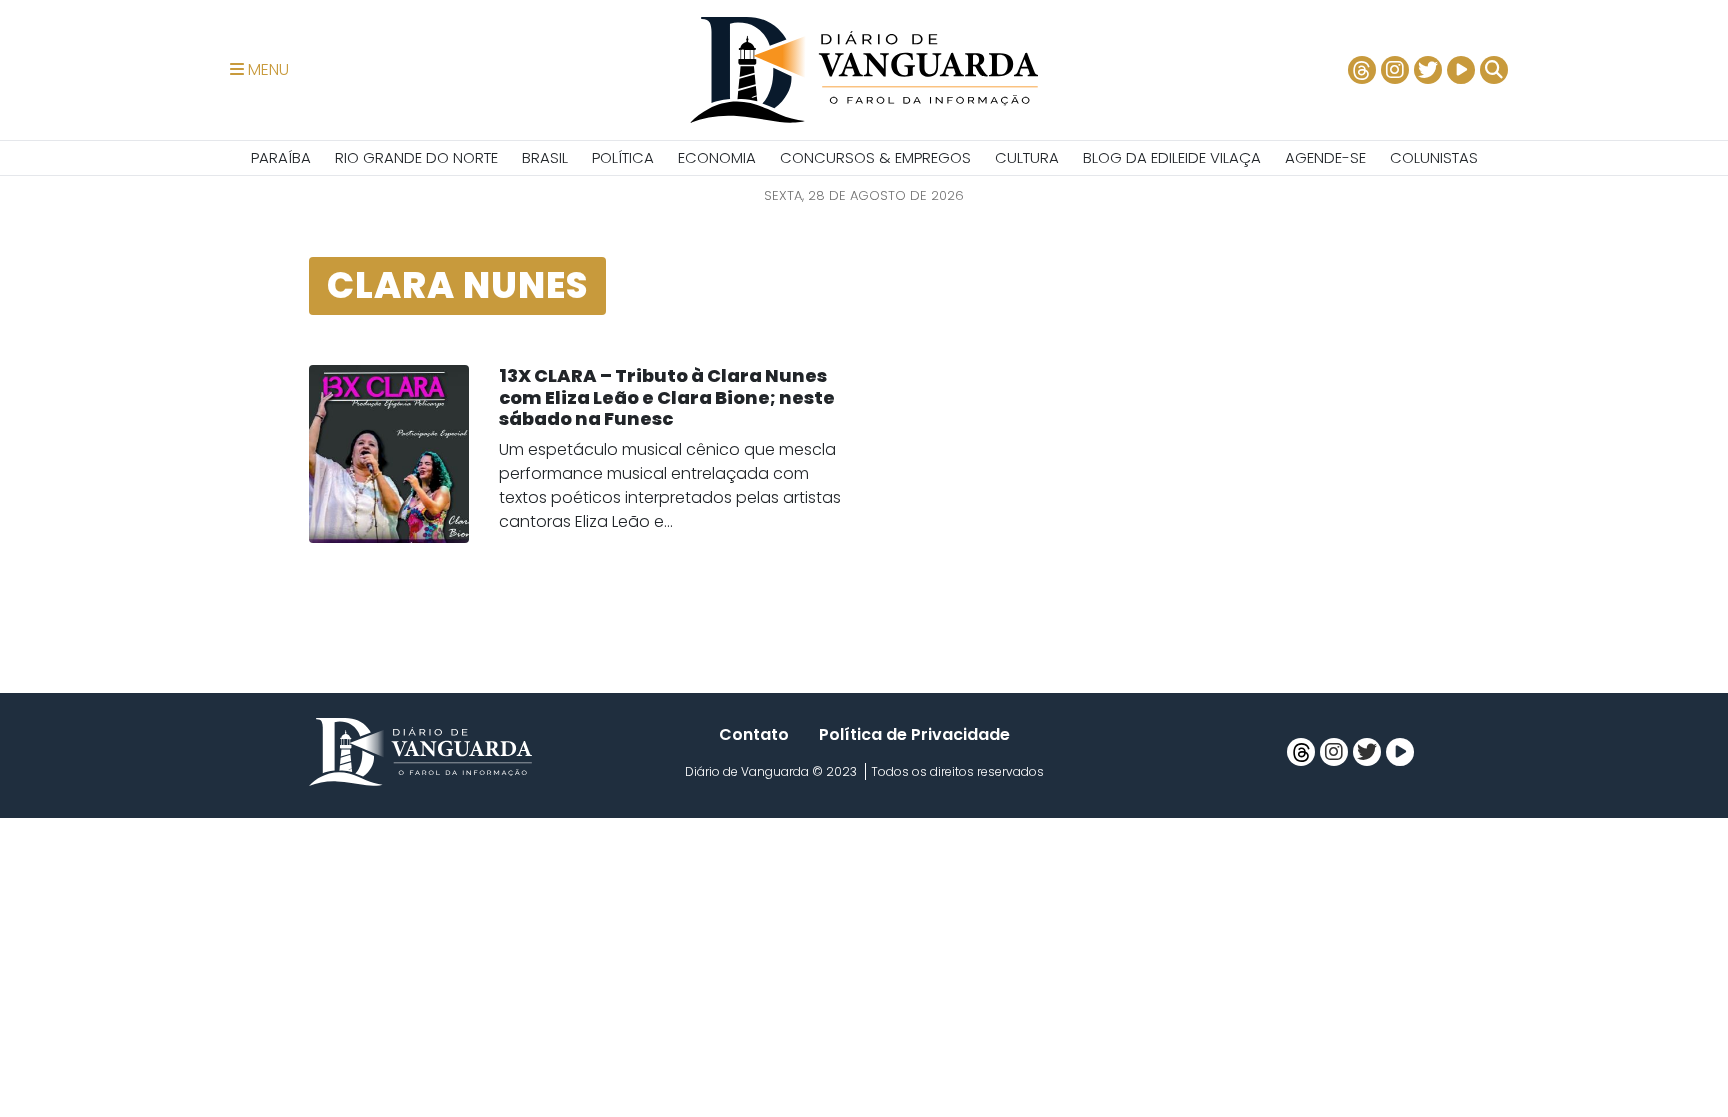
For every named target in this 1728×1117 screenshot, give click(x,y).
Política (623, 157)
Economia (717, 157)
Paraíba (281, 157)
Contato (754, 734)
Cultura (1027, 157)
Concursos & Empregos (875, 157)
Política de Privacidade (914, 734)
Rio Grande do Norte (416, 157)
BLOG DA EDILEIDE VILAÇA (1172, 157)
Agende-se (1325, 157)
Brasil (545, 157)
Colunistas (1434, 157)
